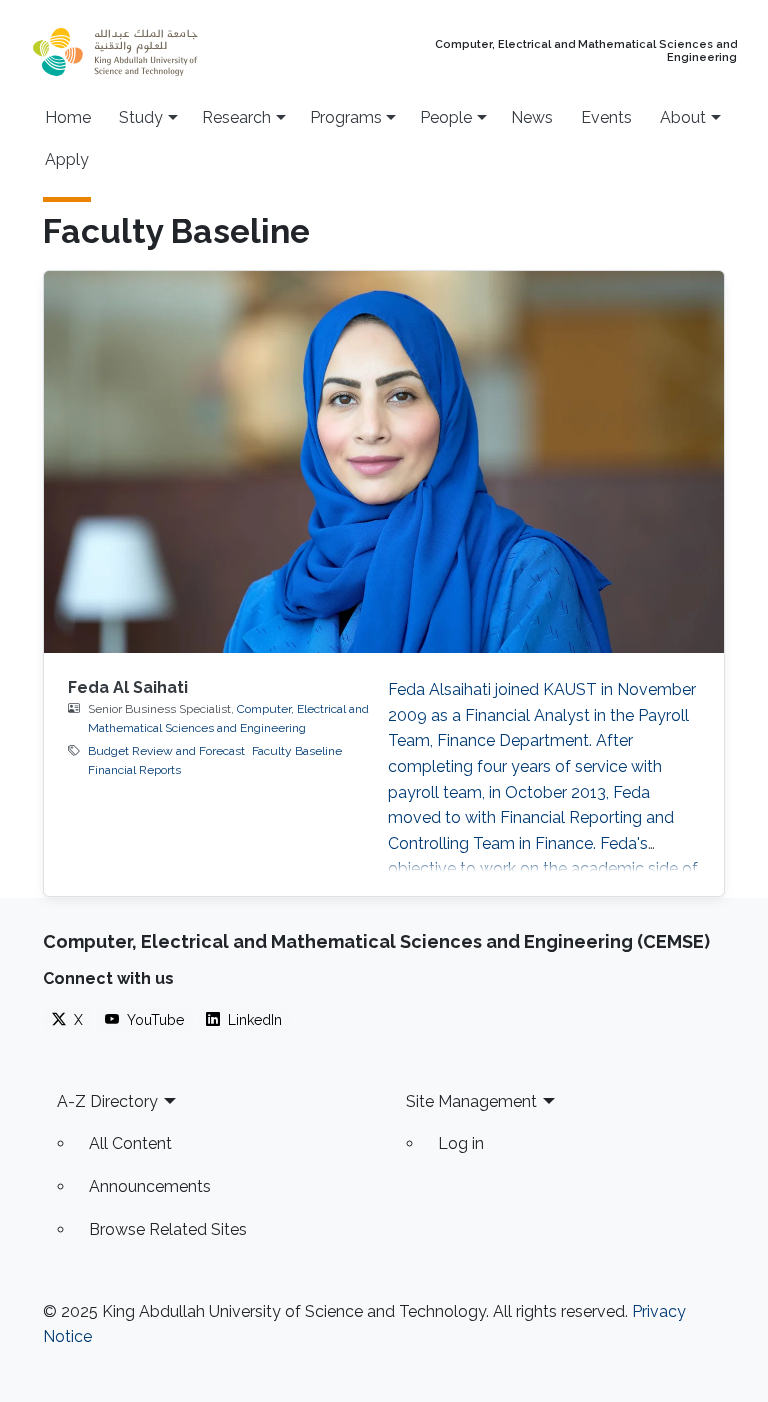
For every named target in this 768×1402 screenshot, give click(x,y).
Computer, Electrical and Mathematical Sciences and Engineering (586, 51)
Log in (461, 1143)
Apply (67, 159)
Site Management (471, 1101)
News (532, 117)
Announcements (150, 1186)
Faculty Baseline (297, 751)
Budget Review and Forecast (166, 751)
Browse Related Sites (168, 1229)
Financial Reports (134, 770)
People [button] (446, 117)
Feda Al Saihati (128, 687)
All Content (130, 1143)
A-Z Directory (107, 1101)
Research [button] (236, 117)
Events (606, 117)
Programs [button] (346, 117)
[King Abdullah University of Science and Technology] (154, 52)
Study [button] (141, 117)
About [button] (683, 117)
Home (68, 117)
